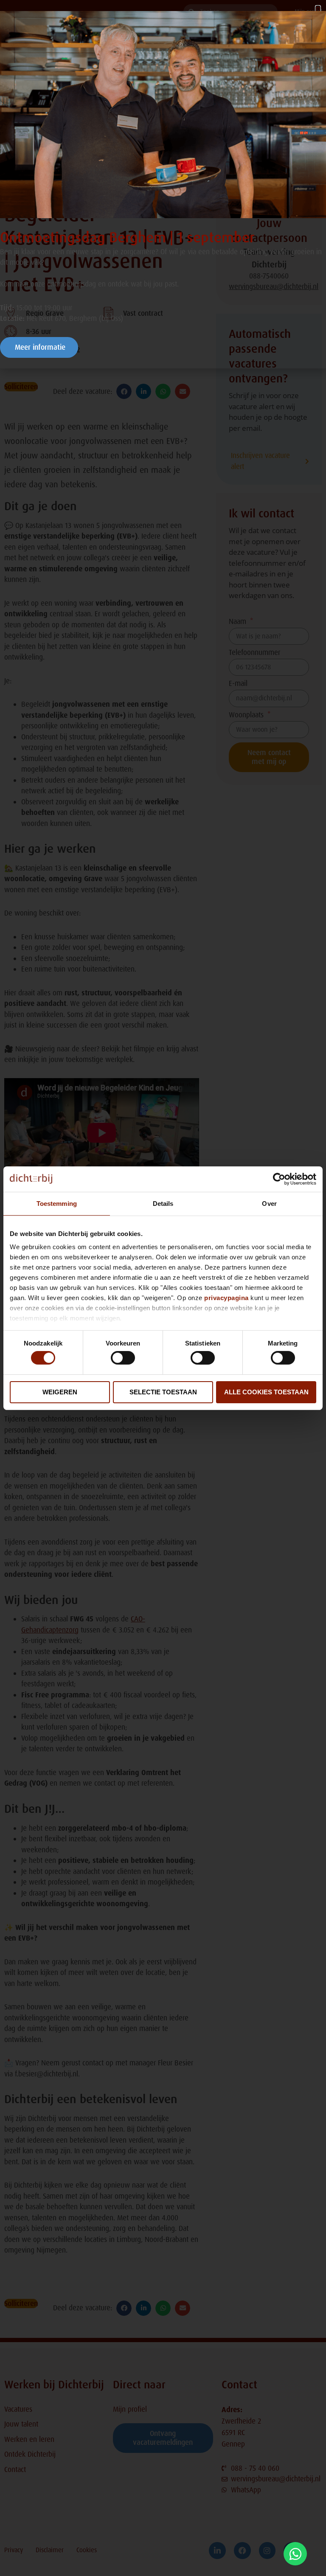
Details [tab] (163, 1203)
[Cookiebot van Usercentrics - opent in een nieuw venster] (279, 1179)
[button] (318, 10)
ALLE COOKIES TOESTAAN (266, 1392)
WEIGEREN (60, 1392)
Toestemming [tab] (57, 1203)
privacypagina (226, 1298)
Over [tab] (269, 1203)
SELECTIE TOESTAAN (163, 1392)
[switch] (123, 1358)
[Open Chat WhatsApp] (295, 2554)
